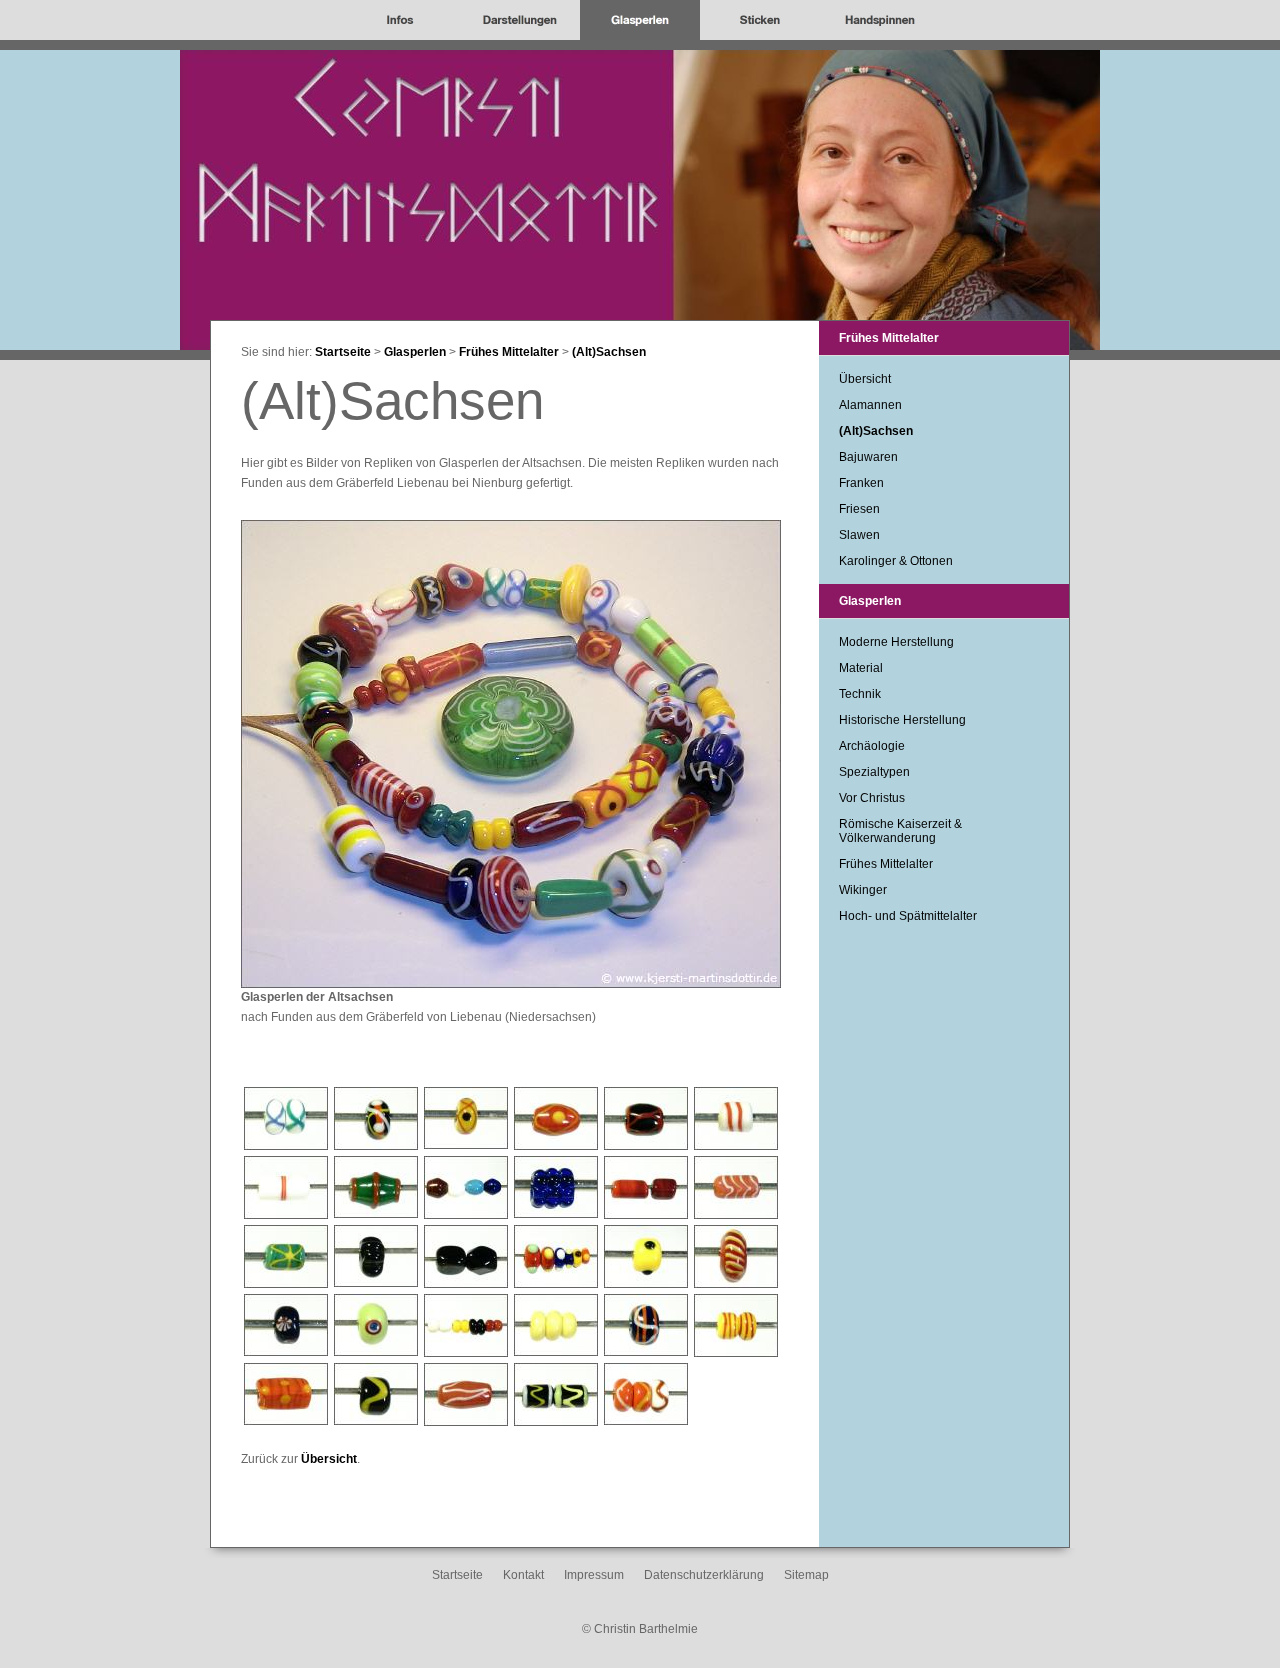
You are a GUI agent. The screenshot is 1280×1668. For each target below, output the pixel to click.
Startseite (343, 352)
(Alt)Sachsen (609, 352)
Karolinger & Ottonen (896, 561)
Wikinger (863, 890)
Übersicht (329, 1459)
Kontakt (523, 1575)
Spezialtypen (874, 772)
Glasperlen (415, 352)
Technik (860, 694)
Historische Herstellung (902, 720)
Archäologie (872, 746)
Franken (861, 483)
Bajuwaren (868, 457)
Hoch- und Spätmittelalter (908, 916)
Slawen (859, 535)
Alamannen (870, 405)
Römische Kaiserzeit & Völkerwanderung (900, 831)
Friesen (859, 509)
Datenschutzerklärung (704, 1575)
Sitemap (806, 1575)
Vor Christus (872, 798)
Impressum (594, 1575)
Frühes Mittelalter (509, 352)
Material (861, 668)
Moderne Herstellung (896, 642)
